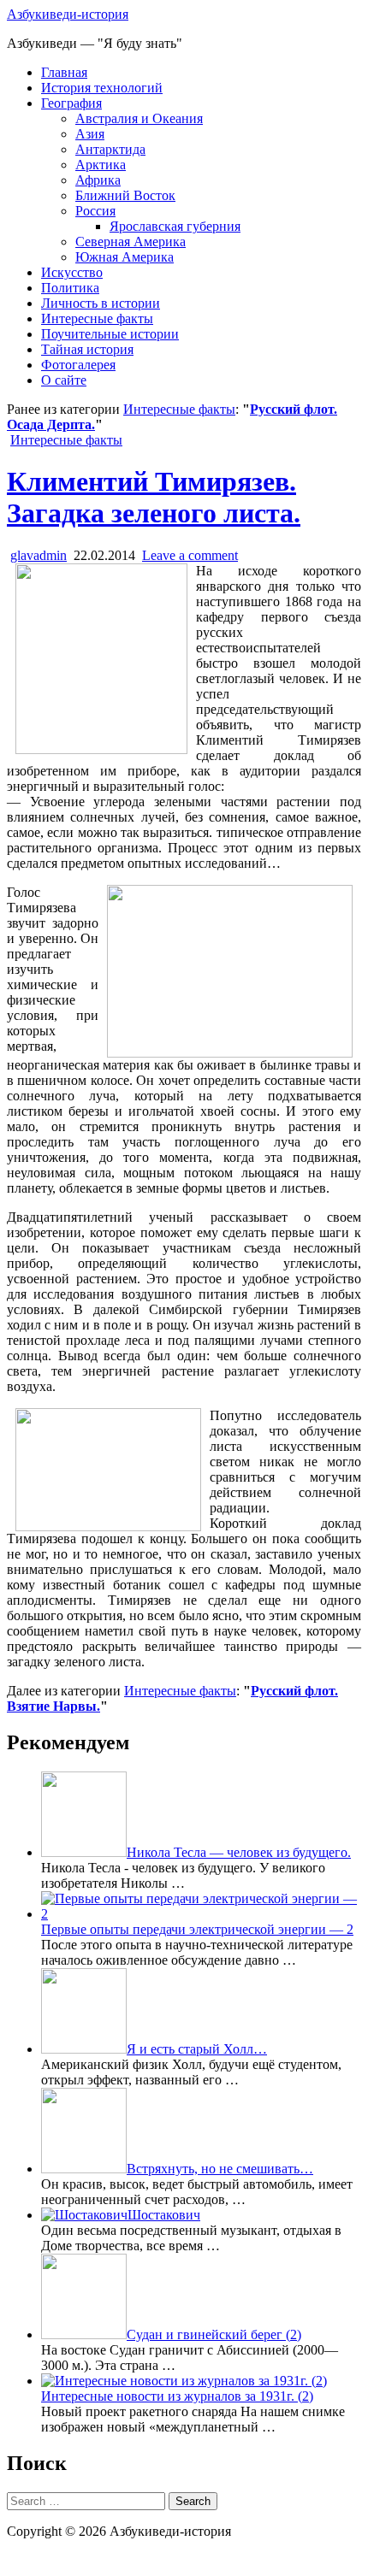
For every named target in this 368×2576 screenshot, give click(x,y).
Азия (90, 134)
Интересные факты (97, 318)
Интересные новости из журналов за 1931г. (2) (177, 2396)
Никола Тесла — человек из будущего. (239, 1852)
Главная (64, 72)
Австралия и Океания (139, 118)
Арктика (101, 165)
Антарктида (110, 149)
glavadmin (39, 555)
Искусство (72, 272)
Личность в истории (101, 303)
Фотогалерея (78, 365)
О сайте (64, 380)
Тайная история (87, 349)
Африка (98, 180)
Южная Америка (125, 257)
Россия (95, 211)
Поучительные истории (110, 334)
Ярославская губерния (175, 226)
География (71, 103)
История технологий (102, 88)
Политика (70, 288)
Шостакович (164, 2215)
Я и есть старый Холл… (197, 2049)
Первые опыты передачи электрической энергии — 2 (197, 1929)
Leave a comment (190, 555)
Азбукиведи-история (68, 14)
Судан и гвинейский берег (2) (214, 2334)
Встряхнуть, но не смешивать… (220, 2169)
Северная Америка (131, 242)
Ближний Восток (125, 195)
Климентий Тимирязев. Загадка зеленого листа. (154, 497)
